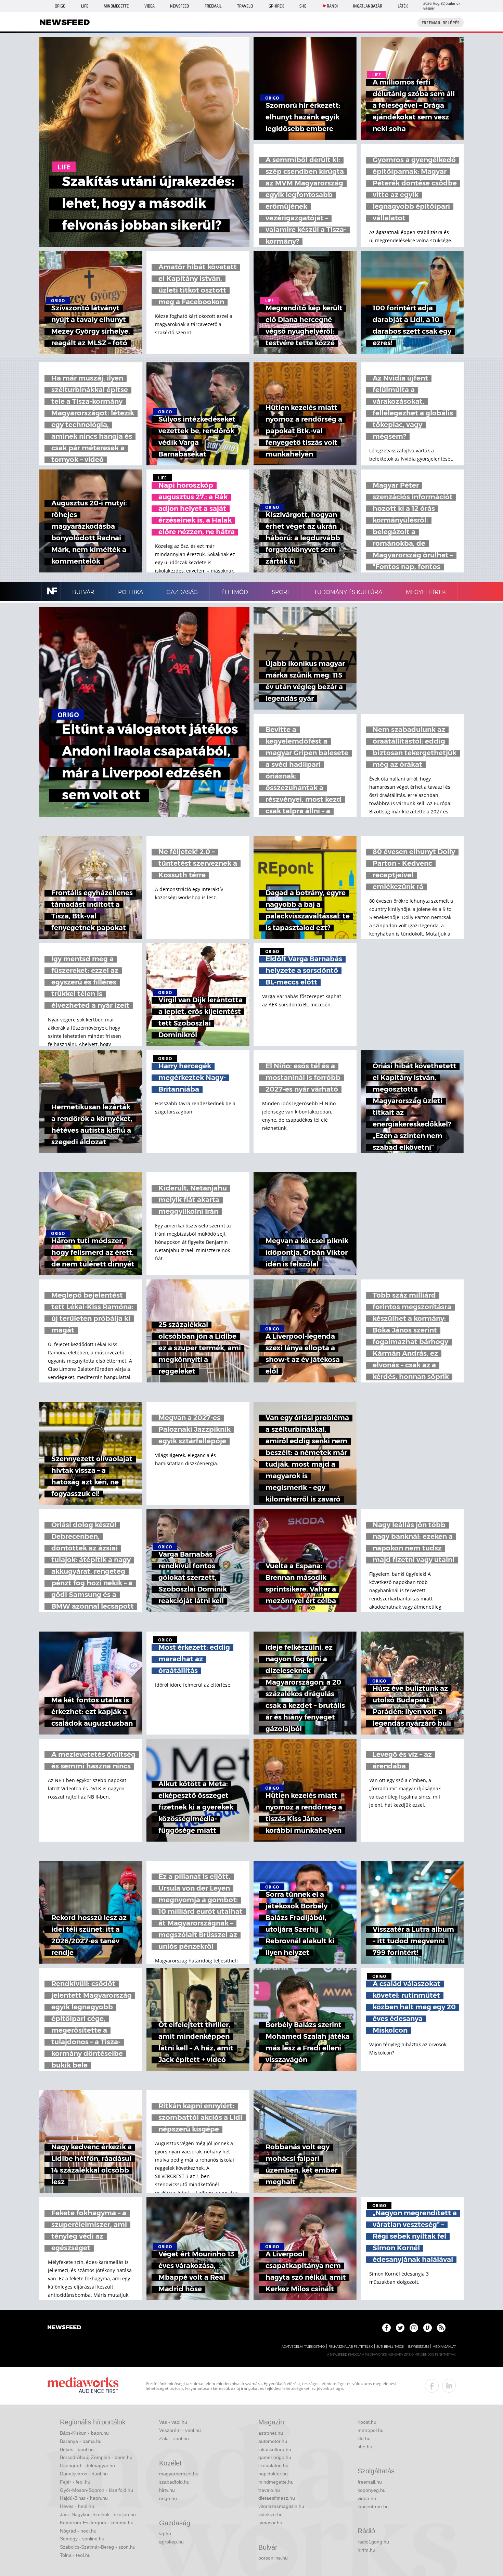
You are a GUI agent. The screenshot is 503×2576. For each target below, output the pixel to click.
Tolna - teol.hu (75, 2555)
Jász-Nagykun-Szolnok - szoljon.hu (98, 2514)
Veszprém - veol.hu (180, 2430)
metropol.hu (371, 2430)
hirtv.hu (167, 2490)
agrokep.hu (171, 2542)
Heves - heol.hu (77, 2506)
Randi (332, 6)
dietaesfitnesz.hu (277, 2498)
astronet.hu (271, 2433)
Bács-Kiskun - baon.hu (84, 2433)
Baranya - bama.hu (81, 2441)
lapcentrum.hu (373, 2507)
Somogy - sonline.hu (82, 2539)
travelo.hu (269, 2490)
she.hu (365, 2447)
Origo (60, 6)
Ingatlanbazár (368, 6)
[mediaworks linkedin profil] (449, 2386)
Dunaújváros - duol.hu (84, 2474)
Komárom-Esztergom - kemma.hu (97, 2523)
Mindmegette (116, 6)
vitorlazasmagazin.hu (281, 2506)
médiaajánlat (444, 2347)
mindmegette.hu (276, 2482)
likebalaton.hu (273, 2465)
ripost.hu (367, 2422)
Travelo (245, 6)
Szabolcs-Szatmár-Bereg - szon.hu (98, 2547)
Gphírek (276, 6)
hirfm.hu (366, 2550)
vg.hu (165, 2534)
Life (85, 6)
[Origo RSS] (441, 2328)
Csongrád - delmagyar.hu (87, 2465)
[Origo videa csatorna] (428, 2328)
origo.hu (168, 2498)
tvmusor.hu (270, 2523)
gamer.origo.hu (275, 2457)
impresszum (418, 2347)
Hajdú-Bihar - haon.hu (84, 2498)
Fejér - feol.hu (75, 2482)
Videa (150, 6)
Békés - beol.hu (77, 2449)
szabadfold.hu (174, 2482)
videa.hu (367, 2498)
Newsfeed (179, 6)
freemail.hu (370, 2482)
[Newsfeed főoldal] (64, 2328)
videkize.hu (270, 2514)
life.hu (364, 2438)
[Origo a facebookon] (386, 2328)
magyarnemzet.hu (179, 2474)
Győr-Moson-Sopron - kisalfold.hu (96, 2490)
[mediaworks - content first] (83, 2386)
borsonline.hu (273, 2558)
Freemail (213, 6)
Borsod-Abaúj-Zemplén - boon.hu (96, 2457)
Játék (403, 6)
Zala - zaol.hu (174, 2438)
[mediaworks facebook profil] (432, 2386)
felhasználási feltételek (351, 2347)
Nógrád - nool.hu (78, 2531)
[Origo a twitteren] (400, 2328)
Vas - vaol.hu (173, 2422)
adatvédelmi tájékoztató (303, 2347)
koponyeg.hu (372, 2490)
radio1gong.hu (373, 2542)
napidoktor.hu (273, 2474)
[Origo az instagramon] (414, 2328)
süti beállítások (390, 2347)
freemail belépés (441, 23)
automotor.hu (273, 2441)
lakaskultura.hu (275, 2449)
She (303, 6)
